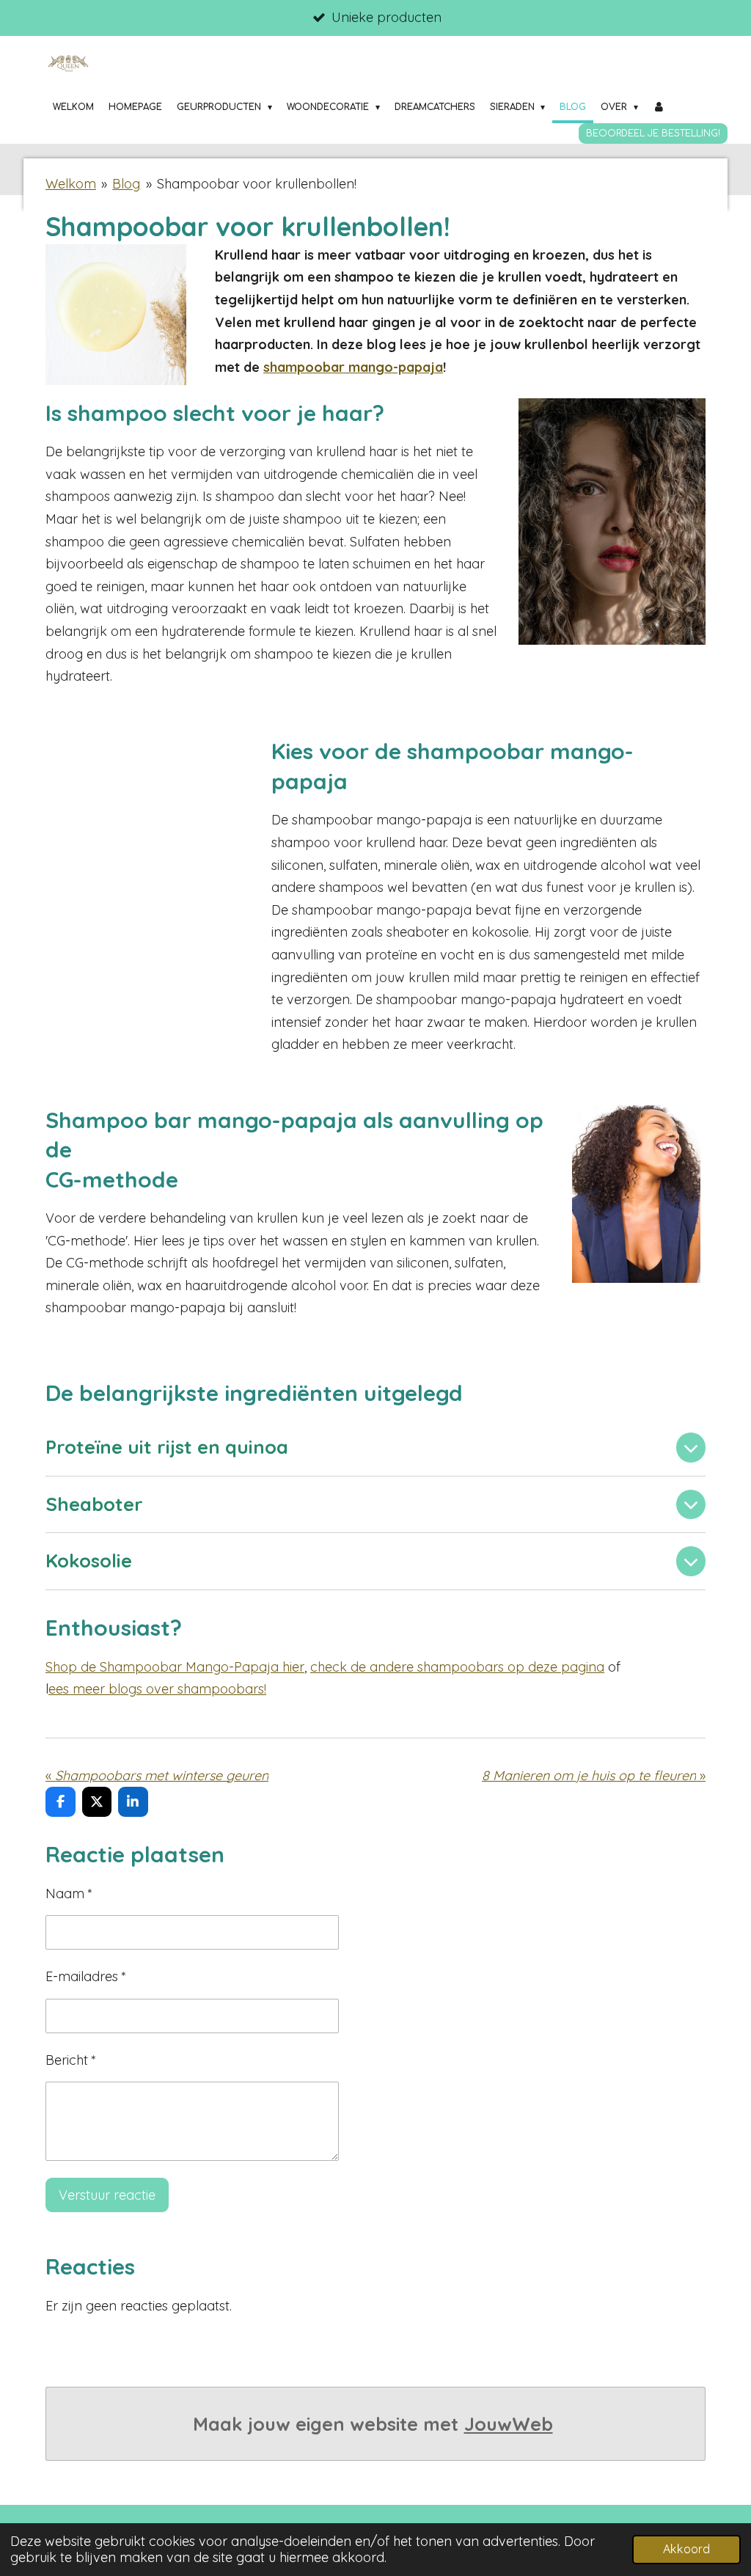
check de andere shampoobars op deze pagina (457, 1667)
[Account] (659, 107)
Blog (126, 184)
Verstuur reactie (107, 2195)
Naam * (69, 1893)
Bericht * (71, 2060)
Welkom (71, 184)
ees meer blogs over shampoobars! (157, 1689)
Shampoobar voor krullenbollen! (257, 184)
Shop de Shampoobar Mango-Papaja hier (175, 1667)
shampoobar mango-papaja (353, 367)
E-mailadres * (86, 1976)
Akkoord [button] (686, 2549)
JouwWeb (509, 2424)
